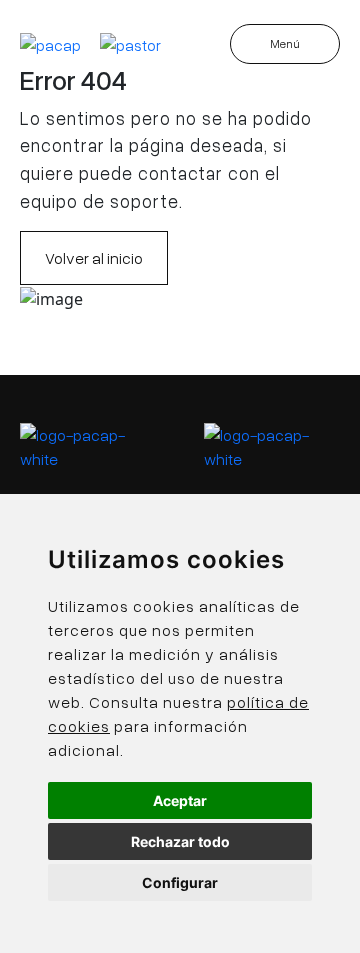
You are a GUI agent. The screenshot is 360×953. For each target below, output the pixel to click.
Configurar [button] (180, 882)
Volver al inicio (94, 258)
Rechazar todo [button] (180, 841)
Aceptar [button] (180, 800)
